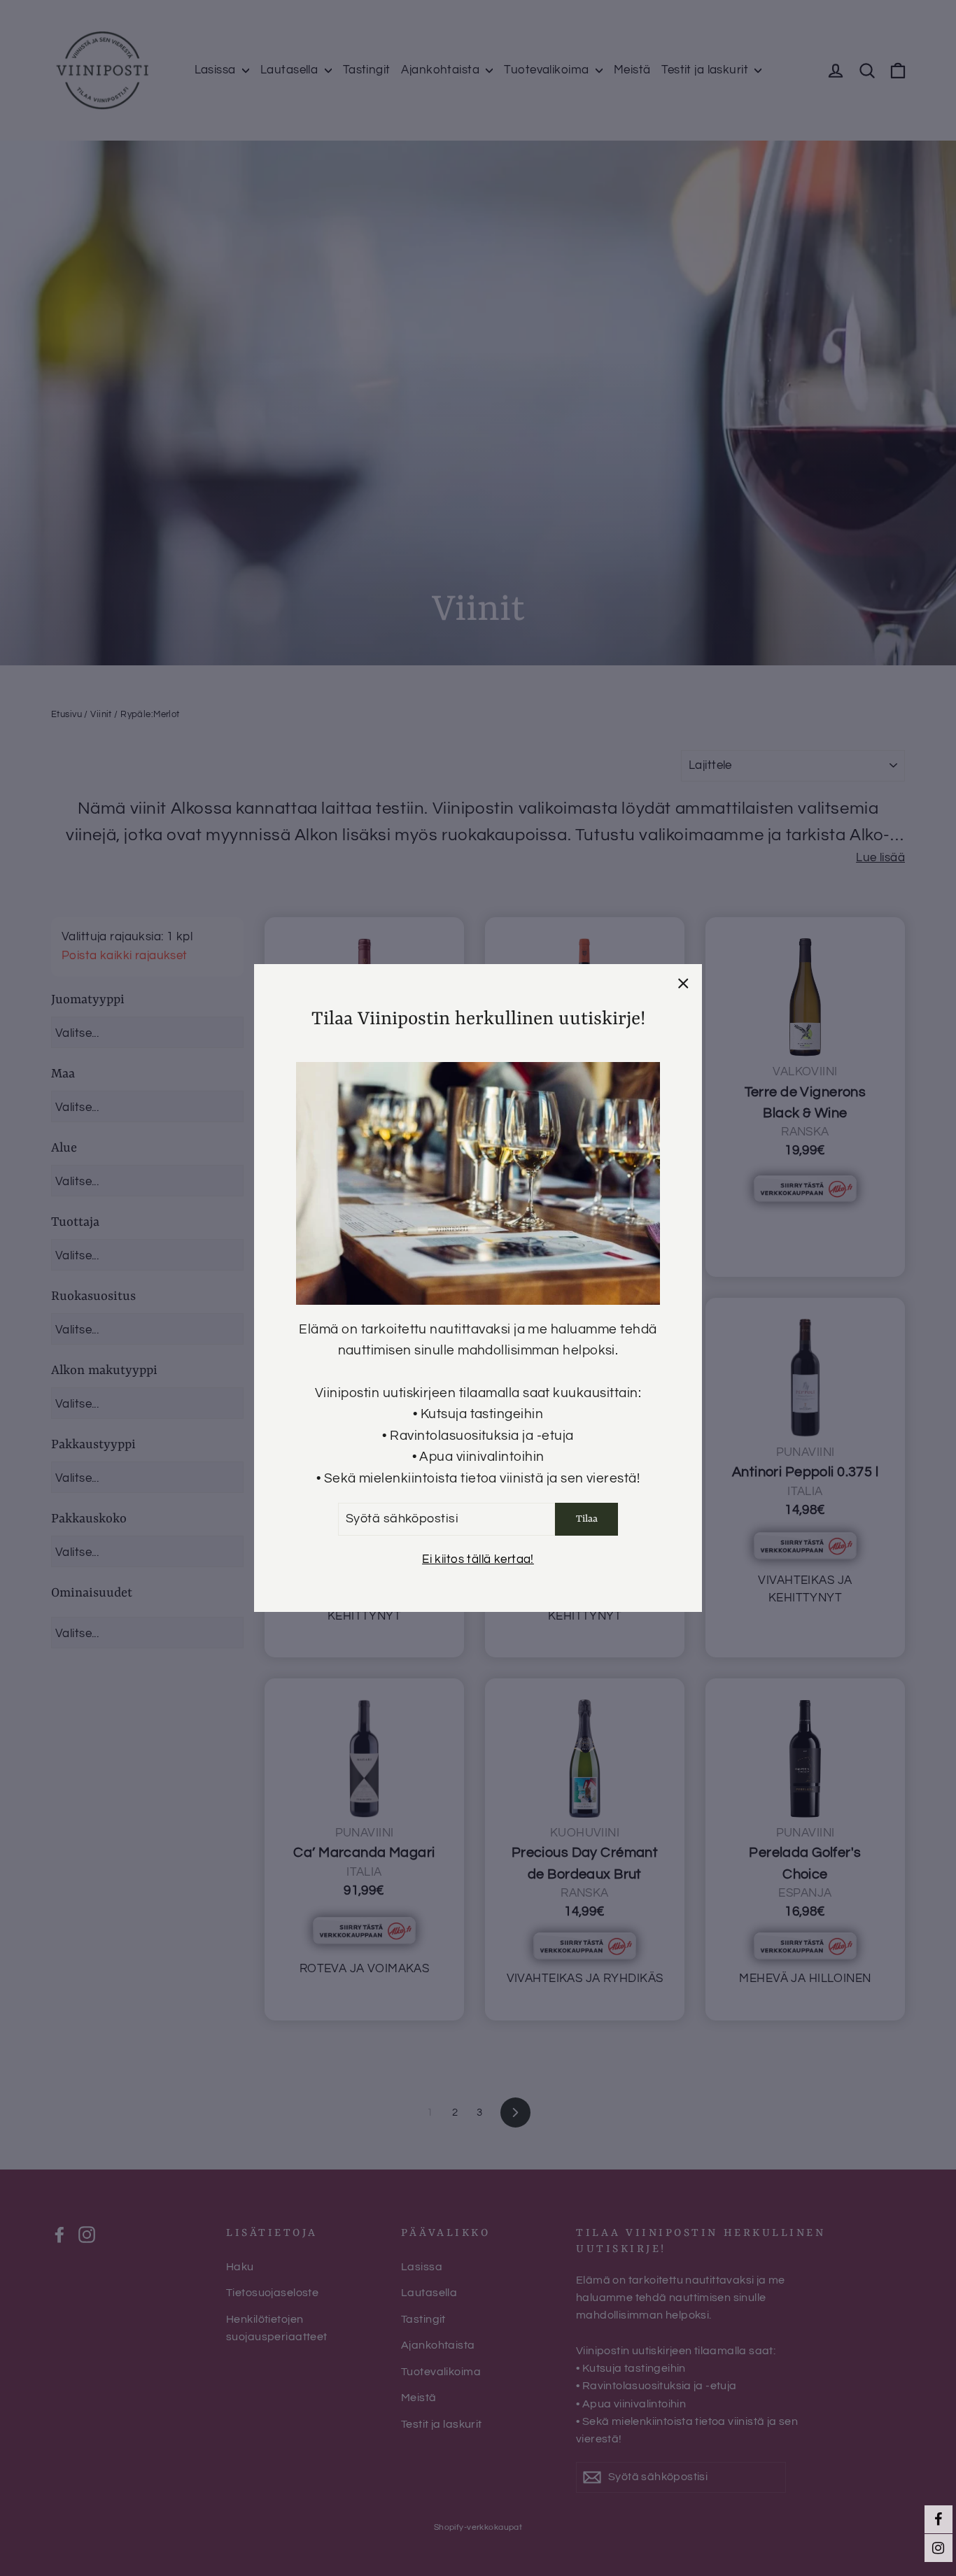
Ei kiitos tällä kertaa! (478, 1559)
